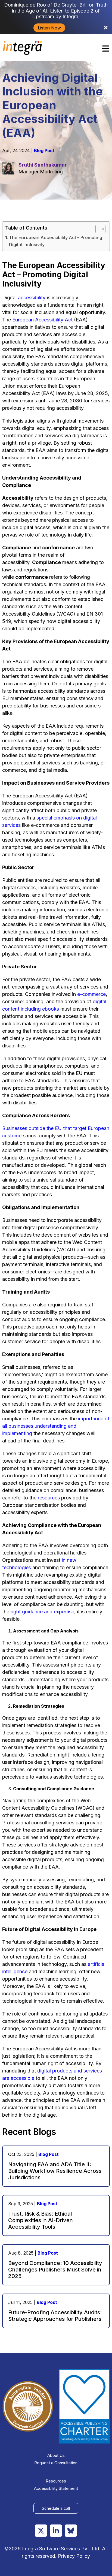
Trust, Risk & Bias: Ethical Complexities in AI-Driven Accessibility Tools (41, 2220)
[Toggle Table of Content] (98, 229)
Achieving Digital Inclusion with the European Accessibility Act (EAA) (52, 105)
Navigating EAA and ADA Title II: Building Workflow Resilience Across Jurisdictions (55, 2171)
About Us (56, 2455)
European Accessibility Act (42, 320)
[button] (106, 48)
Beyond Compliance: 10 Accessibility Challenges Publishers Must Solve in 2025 (55, 2270)
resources (49, 1498)
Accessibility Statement (56, 2488)
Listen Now (49, 28)
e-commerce (91, 994)
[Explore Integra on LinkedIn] (56, 2531)
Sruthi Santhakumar (43, 165)
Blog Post (44, 150)
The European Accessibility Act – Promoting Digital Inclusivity (56, 241)
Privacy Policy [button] (74, 2556)
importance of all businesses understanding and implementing (56, 1426)
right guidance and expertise (42, 1612)
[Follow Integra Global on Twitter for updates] (41, 2531)
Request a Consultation (56, 2463)
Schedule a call (56, 2508)
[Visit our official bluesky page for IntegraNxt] (71, 2531)
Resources (56, 2481)
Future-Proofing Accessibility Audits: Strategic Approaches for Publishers (55, 2316)
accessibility (32, 298)
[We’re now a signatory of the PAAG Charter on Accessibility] (84, 2406)
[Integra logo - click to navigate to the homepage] (23, 48)
